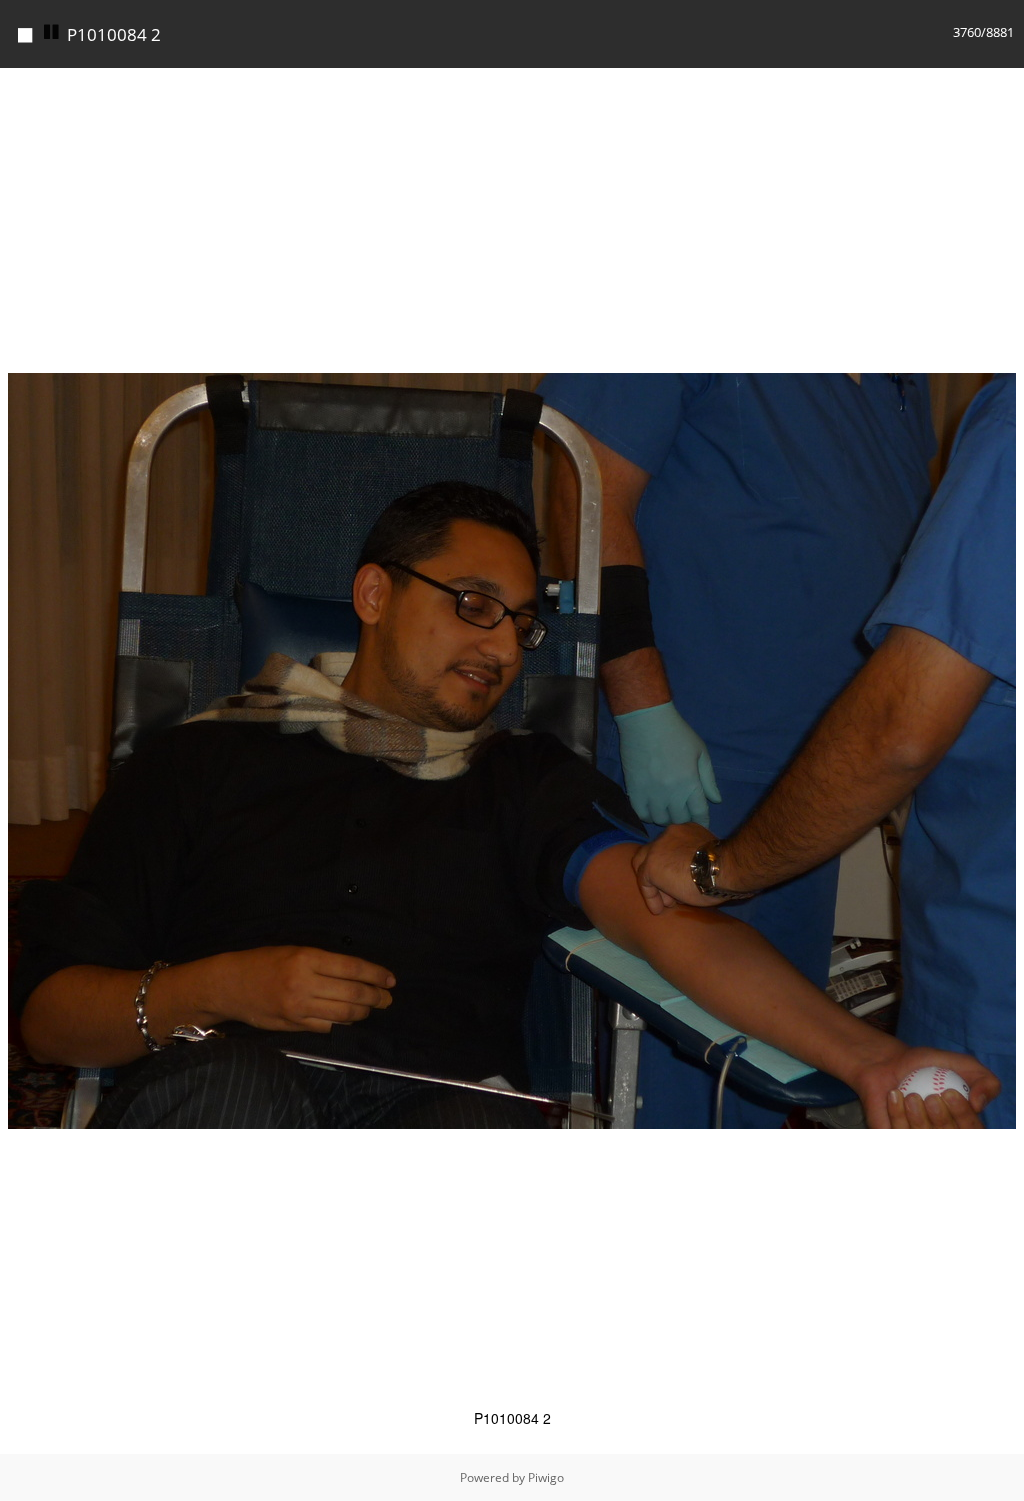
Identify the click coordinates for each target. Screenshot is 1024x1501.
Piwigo (546, 1477)
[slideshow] (52, 32)
